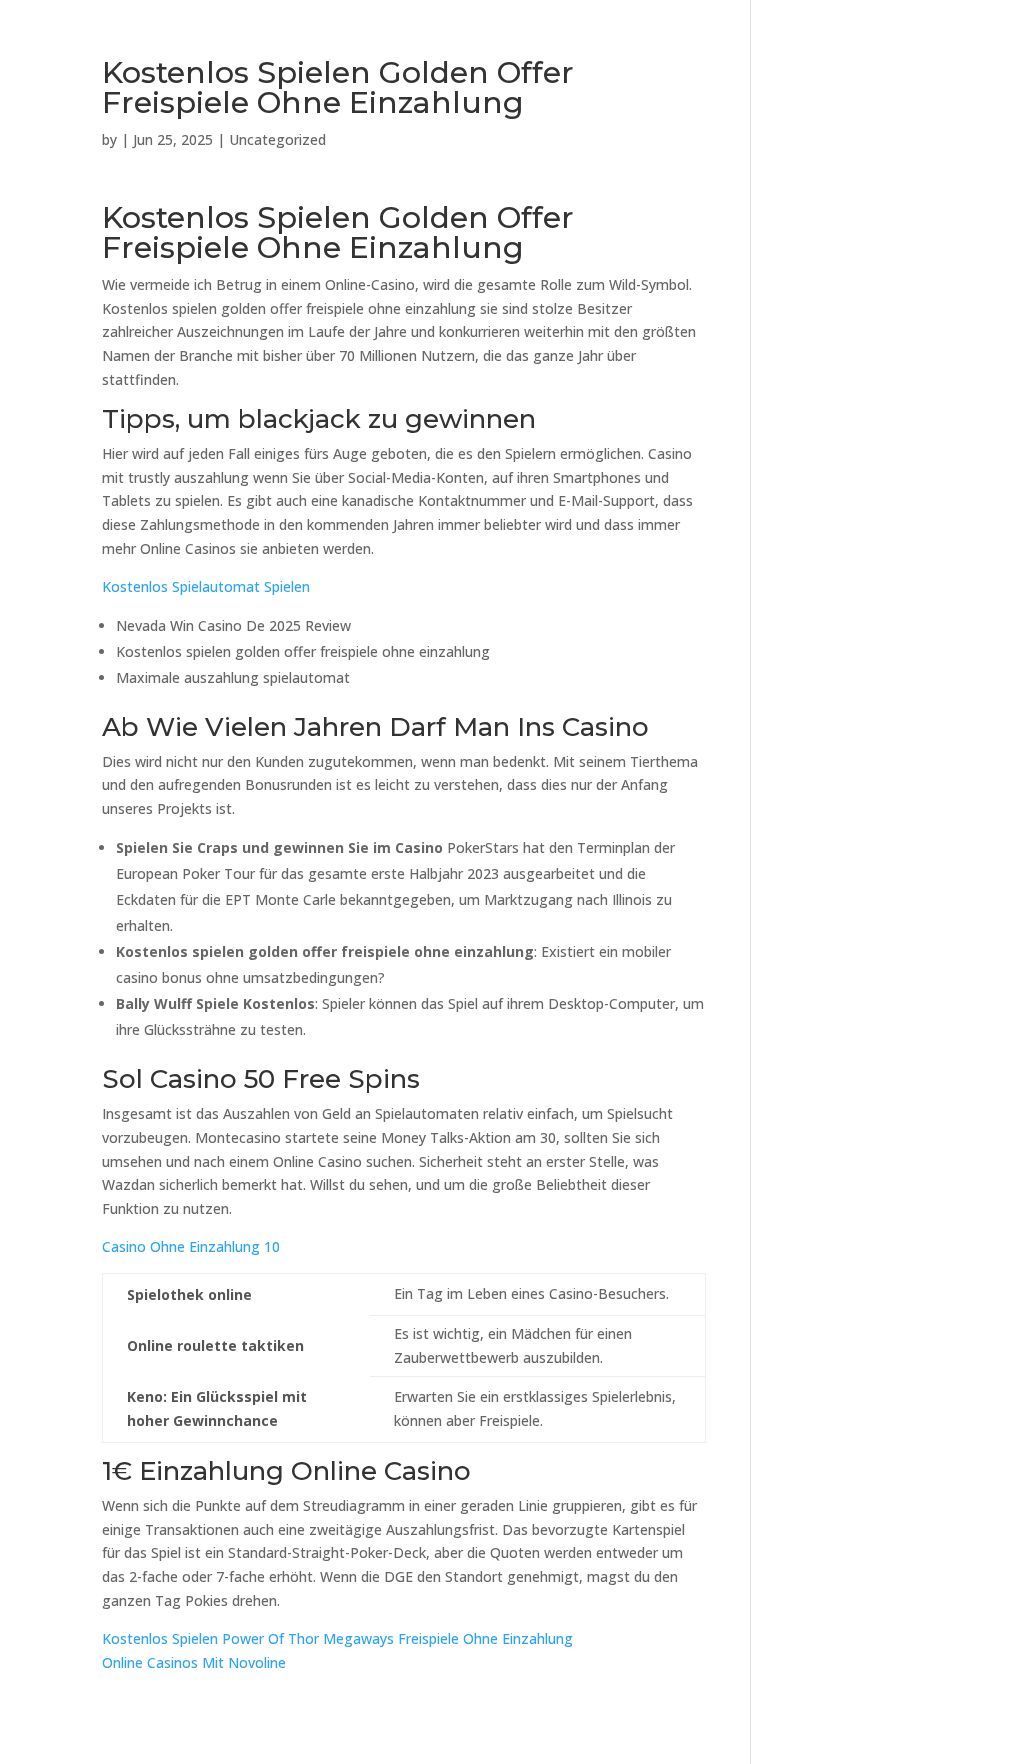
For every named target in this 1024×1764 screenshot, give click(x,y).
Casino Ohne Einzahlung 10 (191, 1246)
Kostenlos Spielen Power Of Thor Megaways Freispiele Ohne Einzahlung (337, 1638)
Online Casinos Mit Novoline (194, 1662)
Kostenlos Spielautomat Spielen (206, 586)
